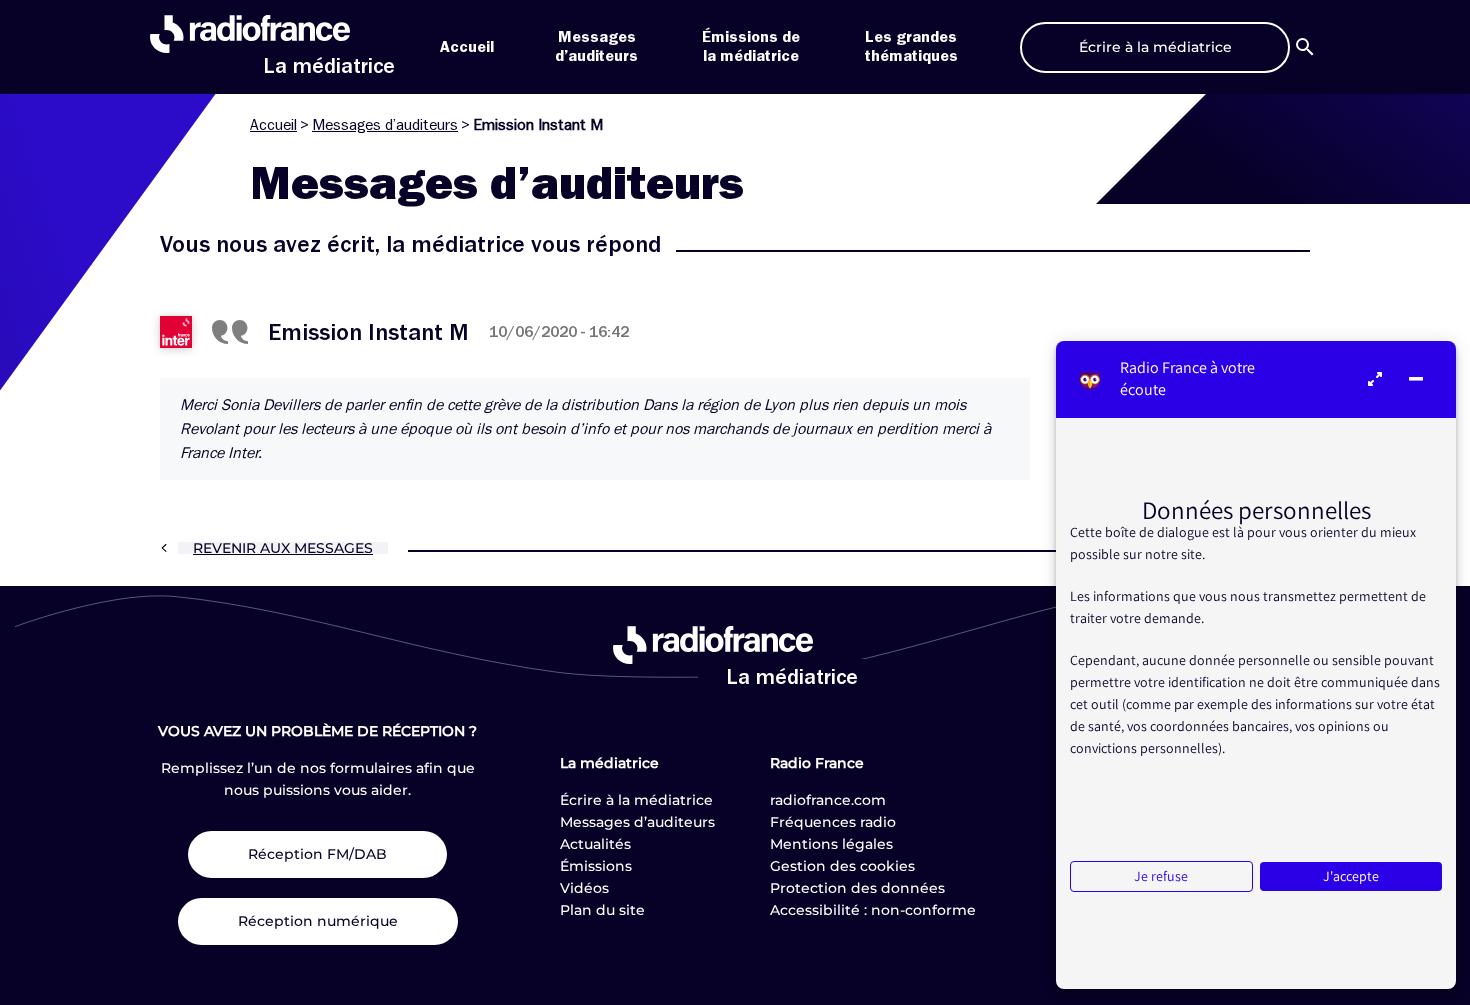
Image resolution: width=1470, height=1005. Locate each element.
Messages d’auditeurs (385, 125)
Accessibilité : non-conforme (873, 910)
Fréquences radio (833, 822)
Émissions (596, 866)
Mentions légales (831, 844)
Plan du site (602, 910)
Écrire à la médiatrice (636, 800)
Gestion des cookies (842, 866)
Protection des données (857, 888)
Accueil (467, 47)
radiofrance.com (828, 800)
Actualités (595, 844)
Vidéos (584, 888)
